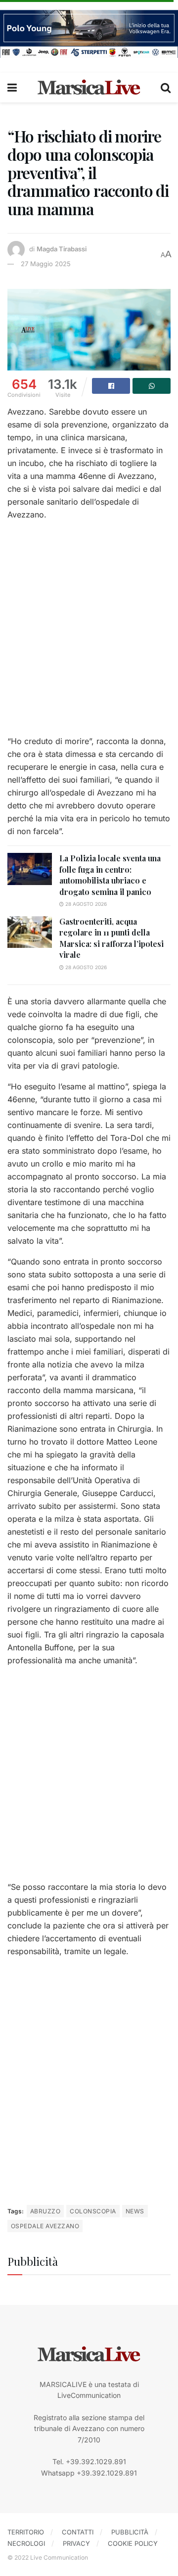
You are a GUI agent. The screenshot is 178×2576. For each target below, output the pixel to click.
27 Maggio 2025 (46, 264)
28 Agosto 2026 (85, 904)
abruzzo (45, 2211)
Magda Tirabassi (62, 249)
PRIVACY (76, 2543)
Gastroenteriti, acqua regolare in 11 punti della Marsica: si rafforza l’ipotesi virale (111, 938)
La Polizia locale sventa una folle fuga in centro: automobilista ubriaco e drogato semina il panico (110, 875)
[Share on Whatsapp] (152, 386)
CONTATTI (78, 2532)
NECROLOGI (26, 2543)
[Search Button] (166, 88)
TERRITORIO (26, 2532)
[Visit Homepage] (89, 88)
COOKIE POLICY (133, 2543)
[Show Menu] (12, 88)
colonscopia (93, 2211)
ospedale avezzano (45, 2226)
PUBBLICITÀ (130, 2532)
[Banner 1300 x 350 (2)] (89, 33)
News (135, 2211)
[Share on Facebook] (111, 386)
